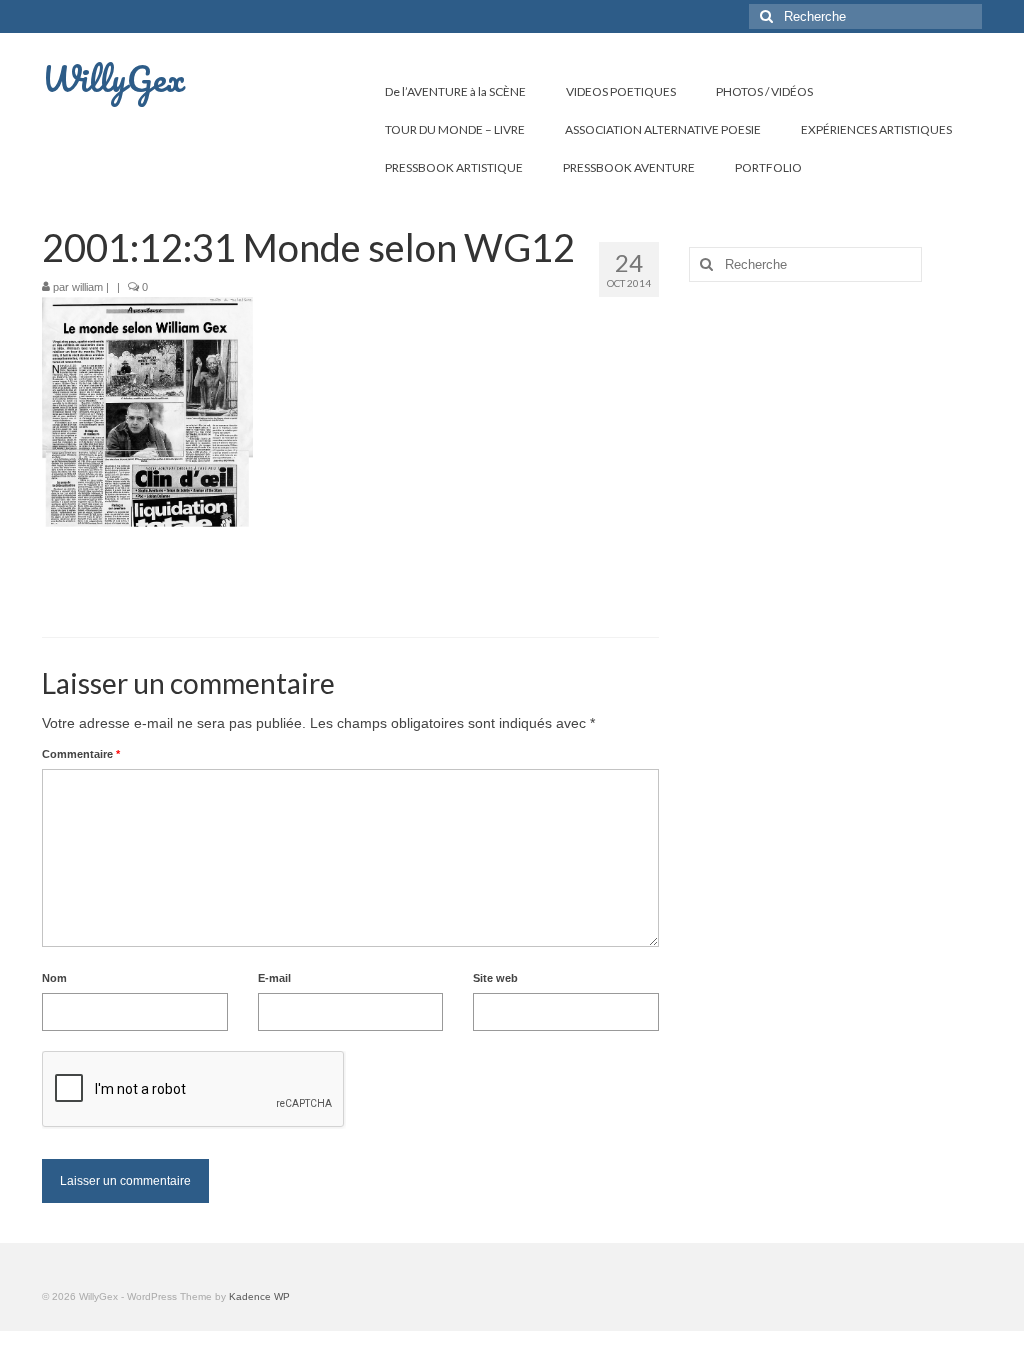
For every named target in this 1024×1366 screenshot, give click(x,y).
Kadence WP (259, 1296)
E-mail (274, 978)
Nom (54, 978)
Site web (495, 978)
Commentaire (81, 754)
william (87, 287)
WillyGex (113, 78)
